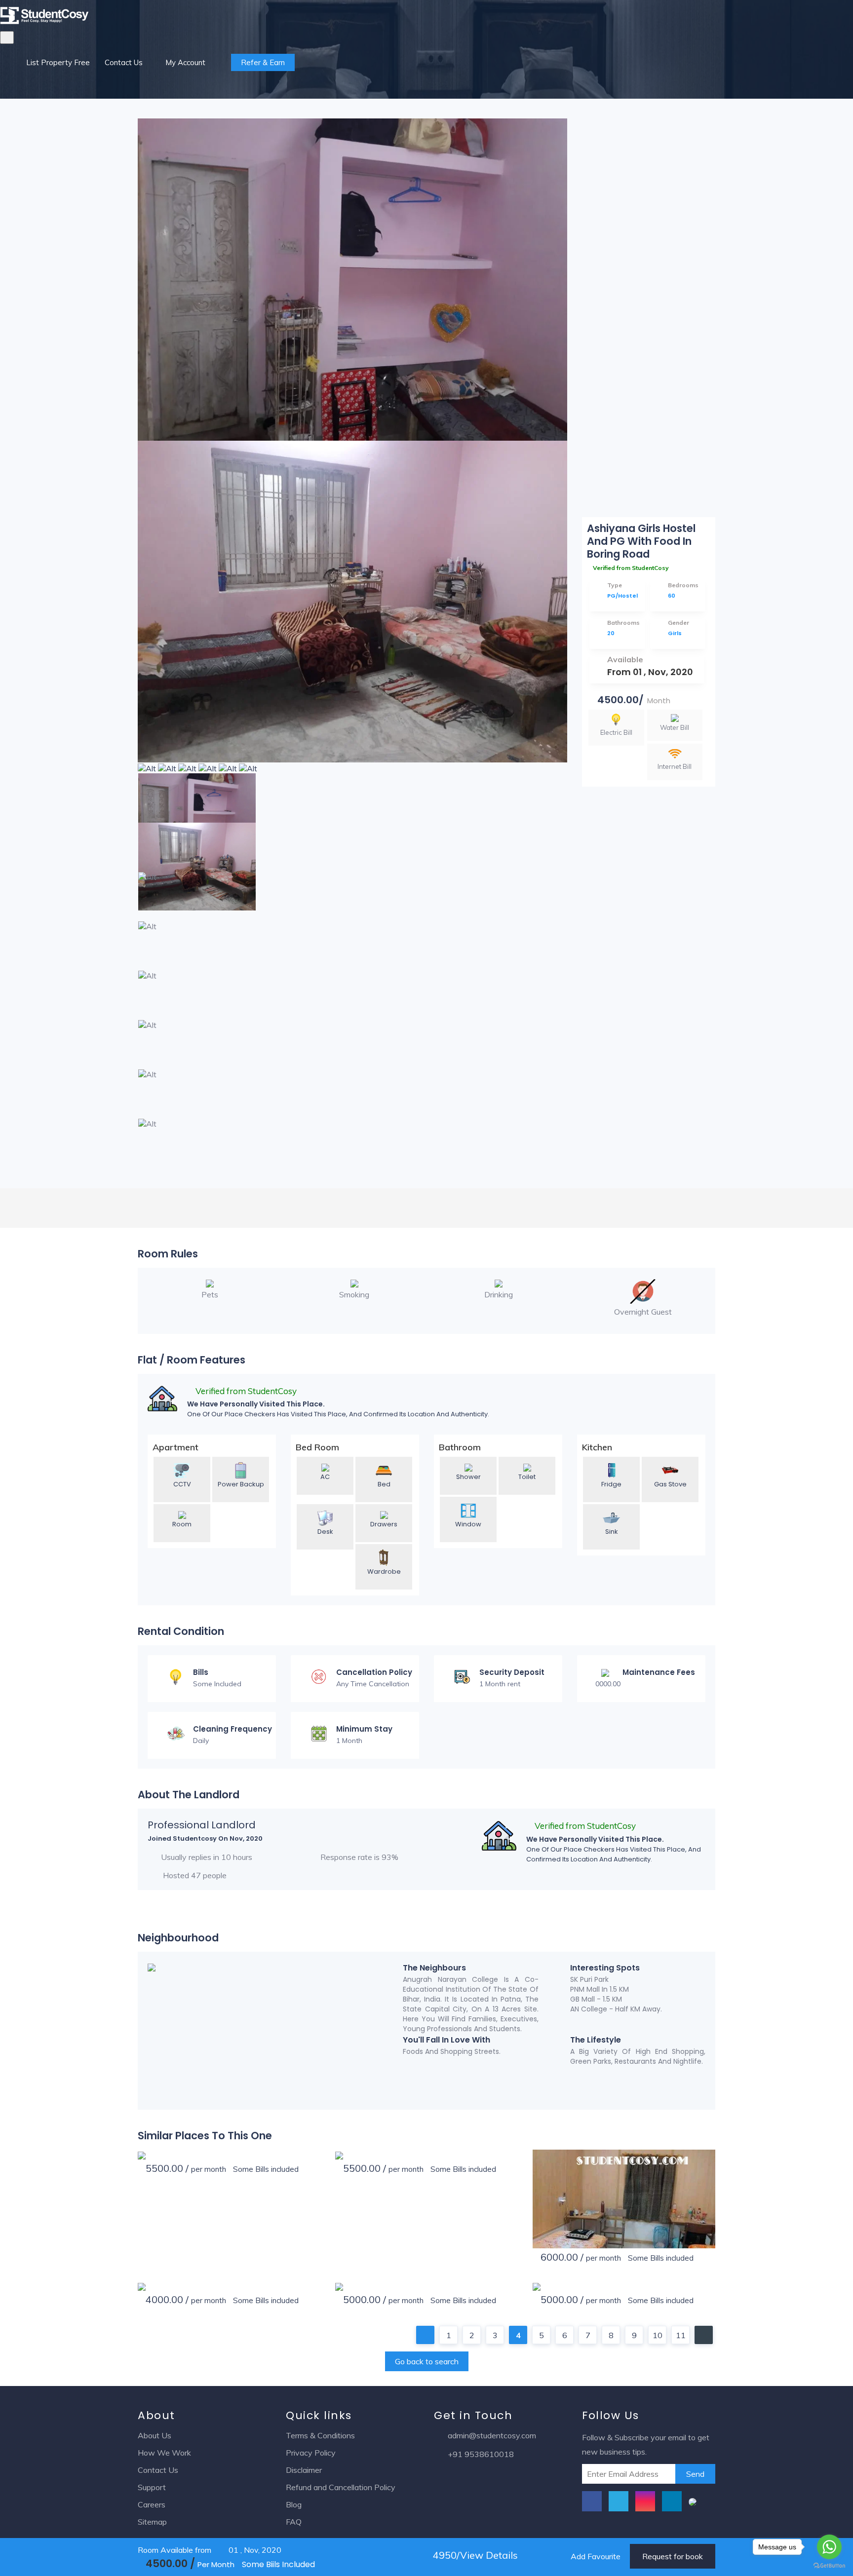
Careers (152, 2504)
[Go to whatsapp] (829, 2547)
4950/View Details (474, 2555)
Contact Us (124, 62)
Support (152, 2487)
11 (681, 2335)
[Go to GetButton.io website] (829, 2566)
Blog (294, 2504)
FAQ (294, 2522)
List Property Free (58, 62)
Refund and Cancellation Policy (341, 2487)
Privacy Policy (311, 2453)
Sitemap (152, 2522)
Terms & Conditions (320, 2435)
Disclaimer (304, 2470)
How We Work (164, 2453)
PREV (425, 2335)
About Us (155, 2435)
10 (658, 2335)
